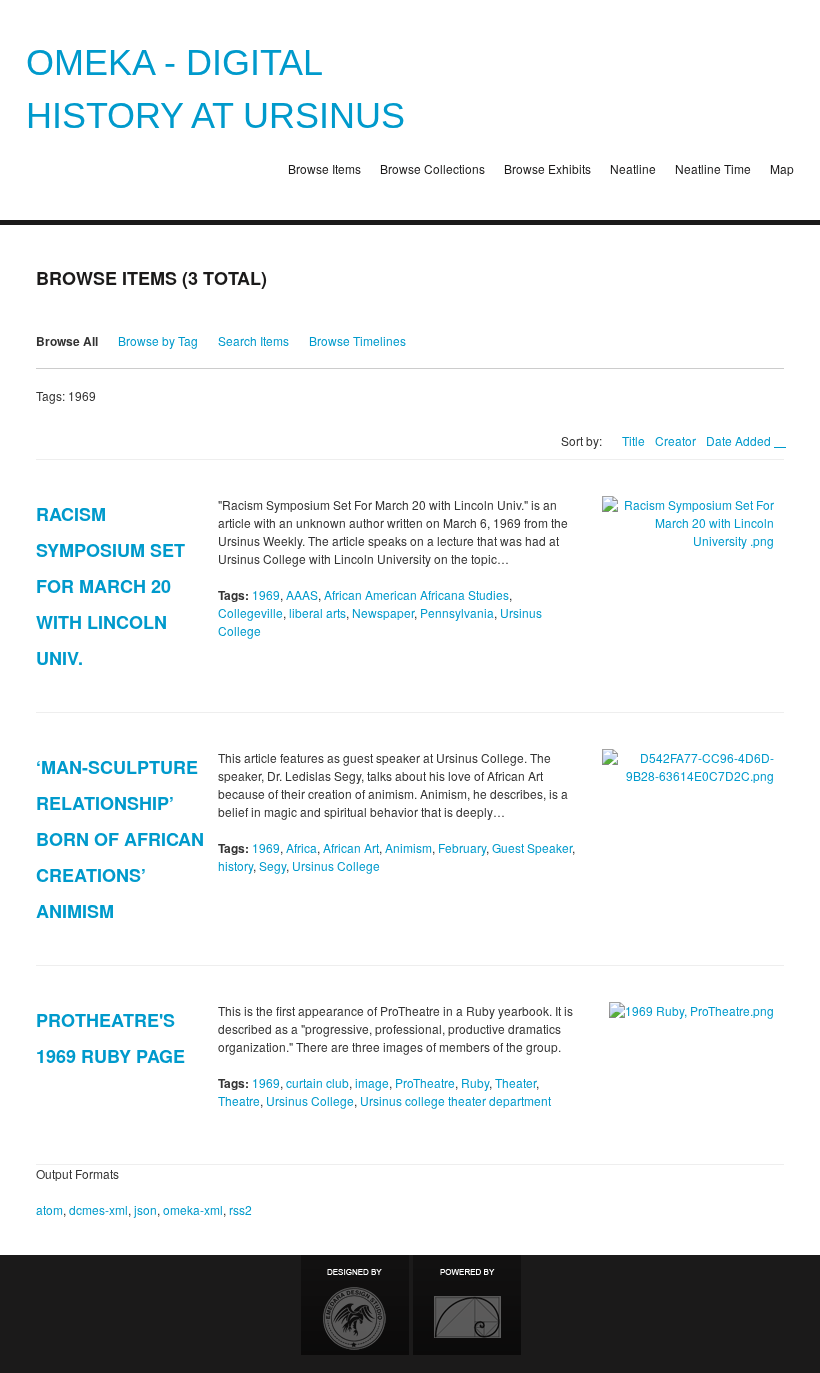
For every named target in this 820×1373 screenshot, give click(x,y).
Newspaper (383, 612)
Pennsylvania (457, 612)
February (462, 847)
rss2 (240, 1209)
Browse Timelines (357, 340)
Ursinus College (336, 865)
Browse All (67, 341)
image (372, 1082)
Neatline (633, 168)
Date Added (740, 440)
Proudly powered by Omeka (467, 1305)
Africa (301, 847)
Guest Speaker (532, 847)
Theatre (239, 1100)
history (235, 865)
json (145, 1209)
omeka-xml (193, 1209)
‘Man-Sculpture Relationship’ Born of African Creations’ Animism (120, 839)
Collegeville (250, 612)
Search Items (253, 340)
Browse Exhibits (547, 168)
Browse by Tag (158, 340)
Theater (515, 1082)
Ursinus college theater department (455, 1100)
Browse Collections (432, 168)
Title (633, 440)
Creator (675, 440)
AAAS (302, 594)
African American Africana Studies (416, 594)
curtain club (317, 1082)
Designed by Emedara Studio (355, 1305)
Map (782, 168)
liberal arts (317, 612)
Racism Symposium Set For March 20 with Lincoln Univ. (110, 586)
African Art (351, 847)
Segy (272, 865)
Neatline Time (713, 168)
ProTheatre (425, 1082)
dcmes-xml (98, 1209)
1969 (266, 594)
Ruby (475, 1082)
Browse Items (324, 168)
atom (49, 1209)
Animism (408, 847)
